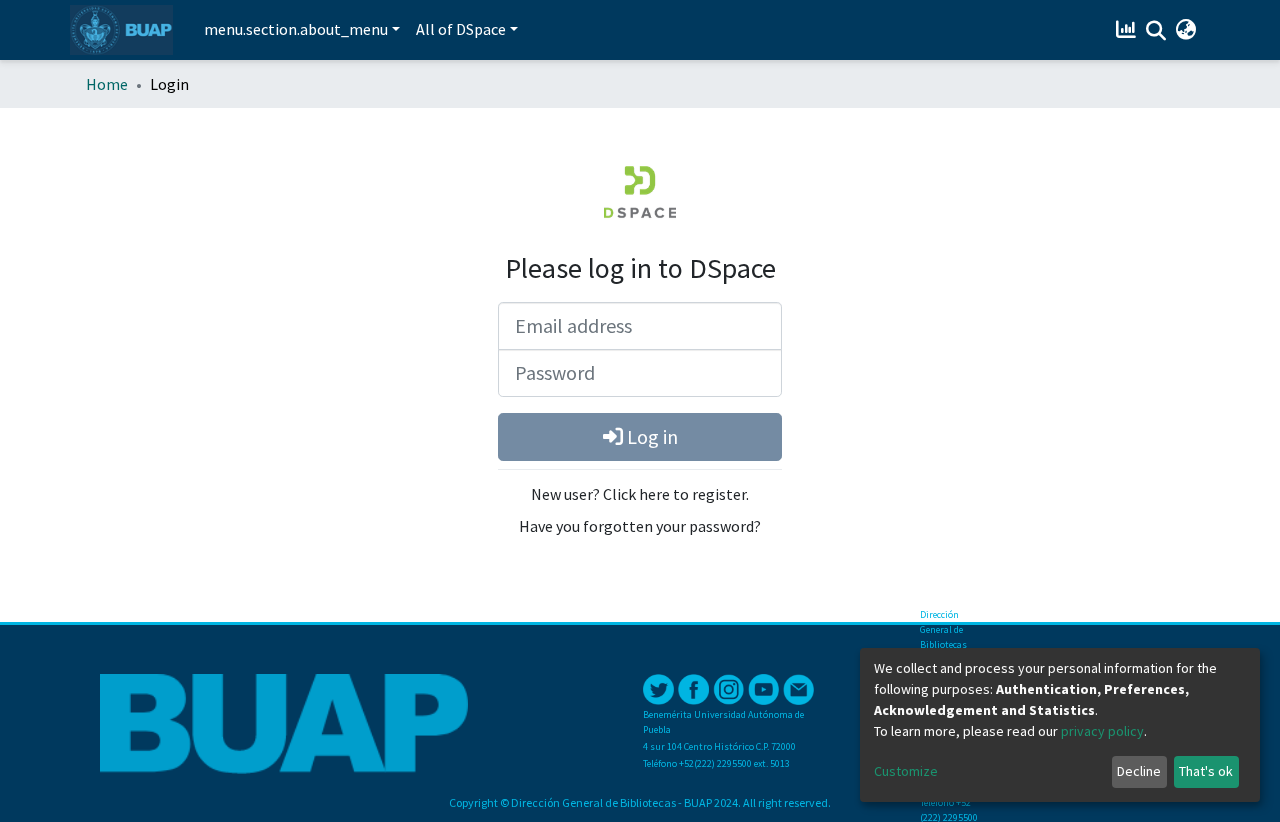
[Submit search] (1155, 31)
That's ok (1206, 771)
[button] (1185, 30)
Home (107, 84)
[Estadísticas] (1127, 30)
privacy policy (1102, 731)
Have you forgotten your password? (640, 526)
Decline (1139, 771)
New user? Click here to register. (640, 494)
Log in (650, 436)
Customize (906, 771)
